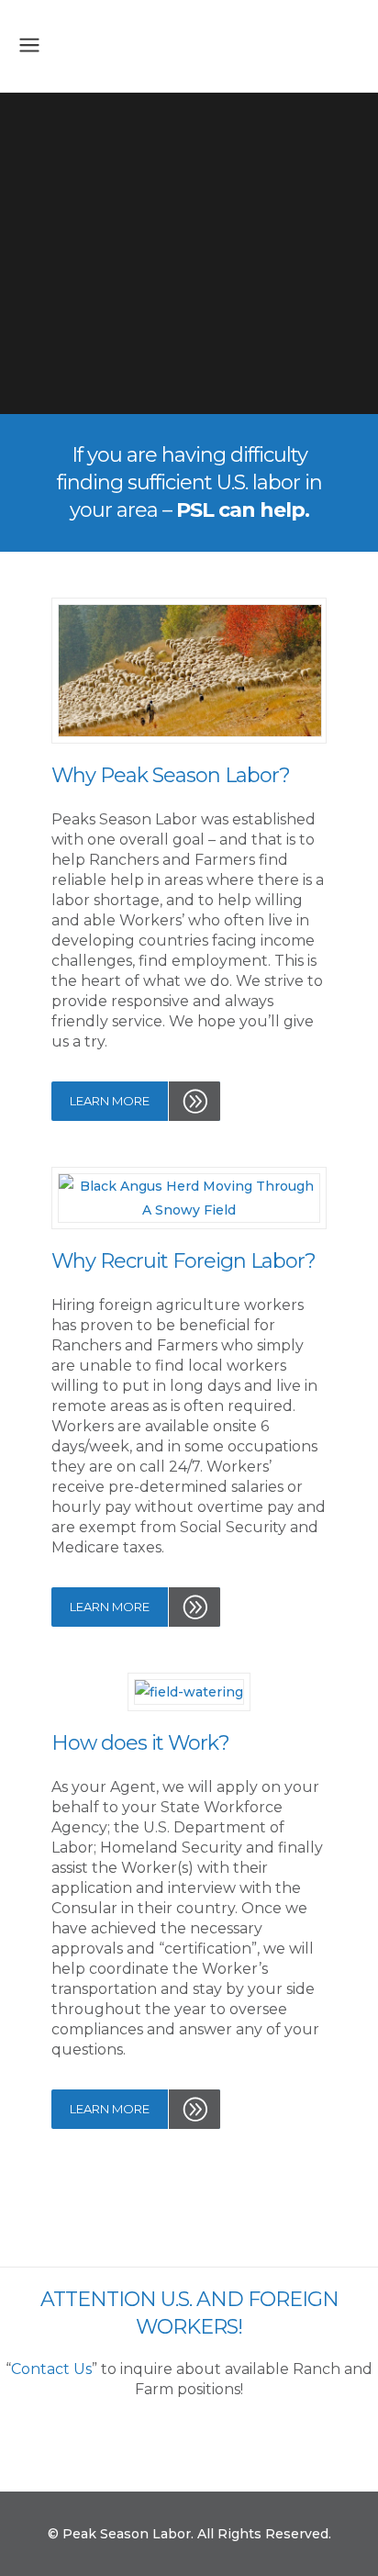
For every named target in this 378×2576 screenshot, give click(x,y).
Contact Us (51, 2369)
